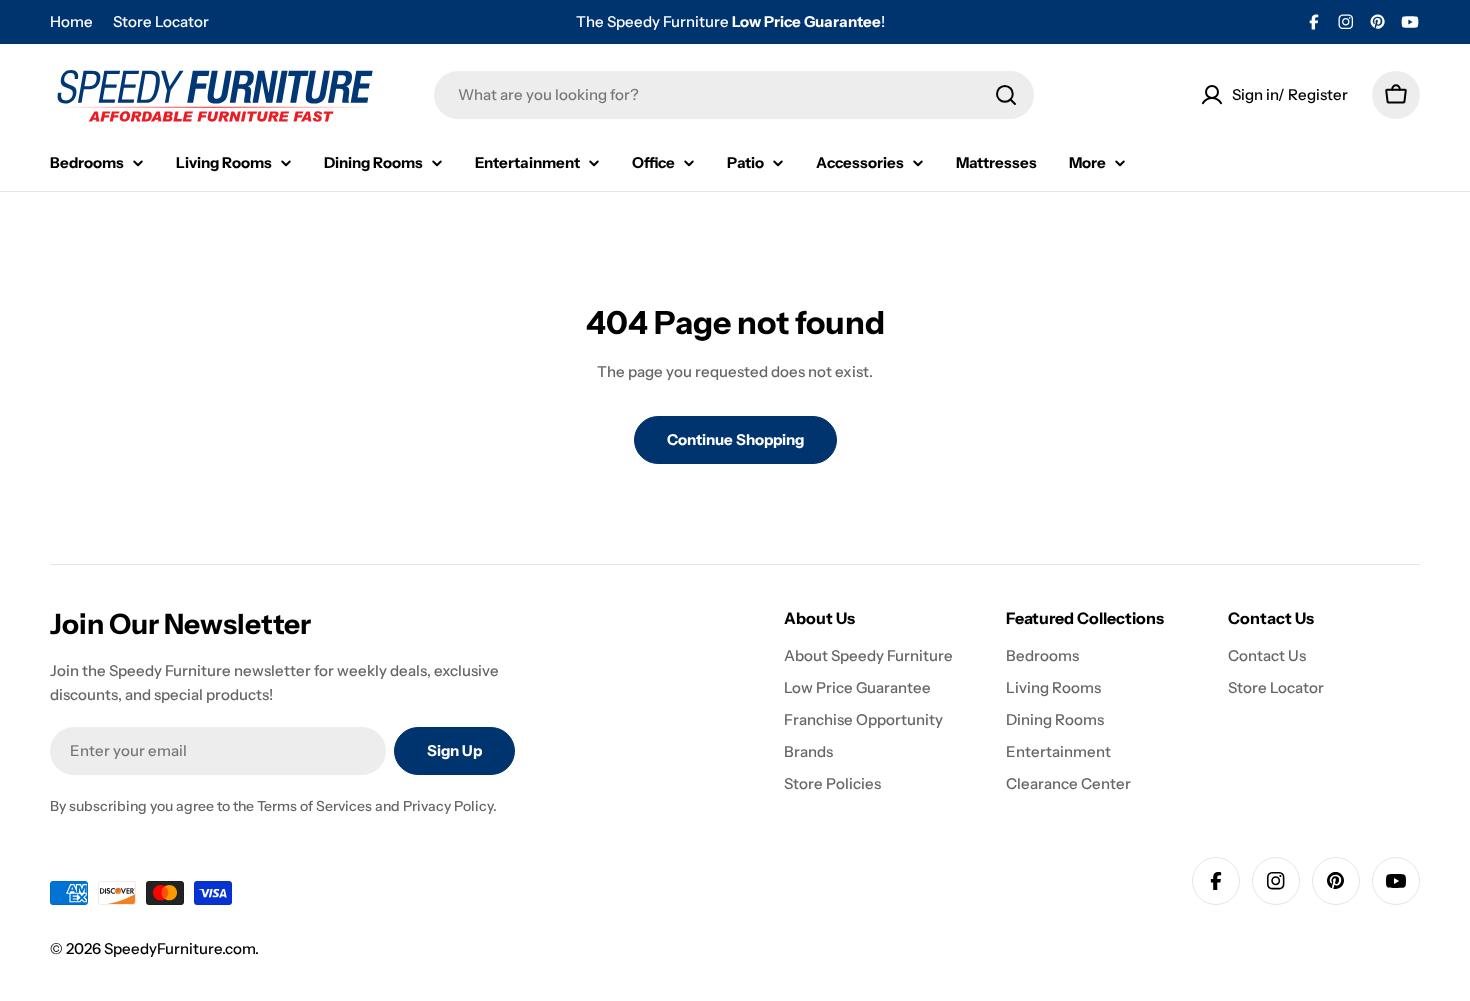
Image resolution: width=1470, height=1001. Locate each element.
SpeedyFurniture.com (179, 948)
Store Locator (161, 21)
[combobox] (734, 95)
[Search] (1006, 95)
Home (71, 21)
